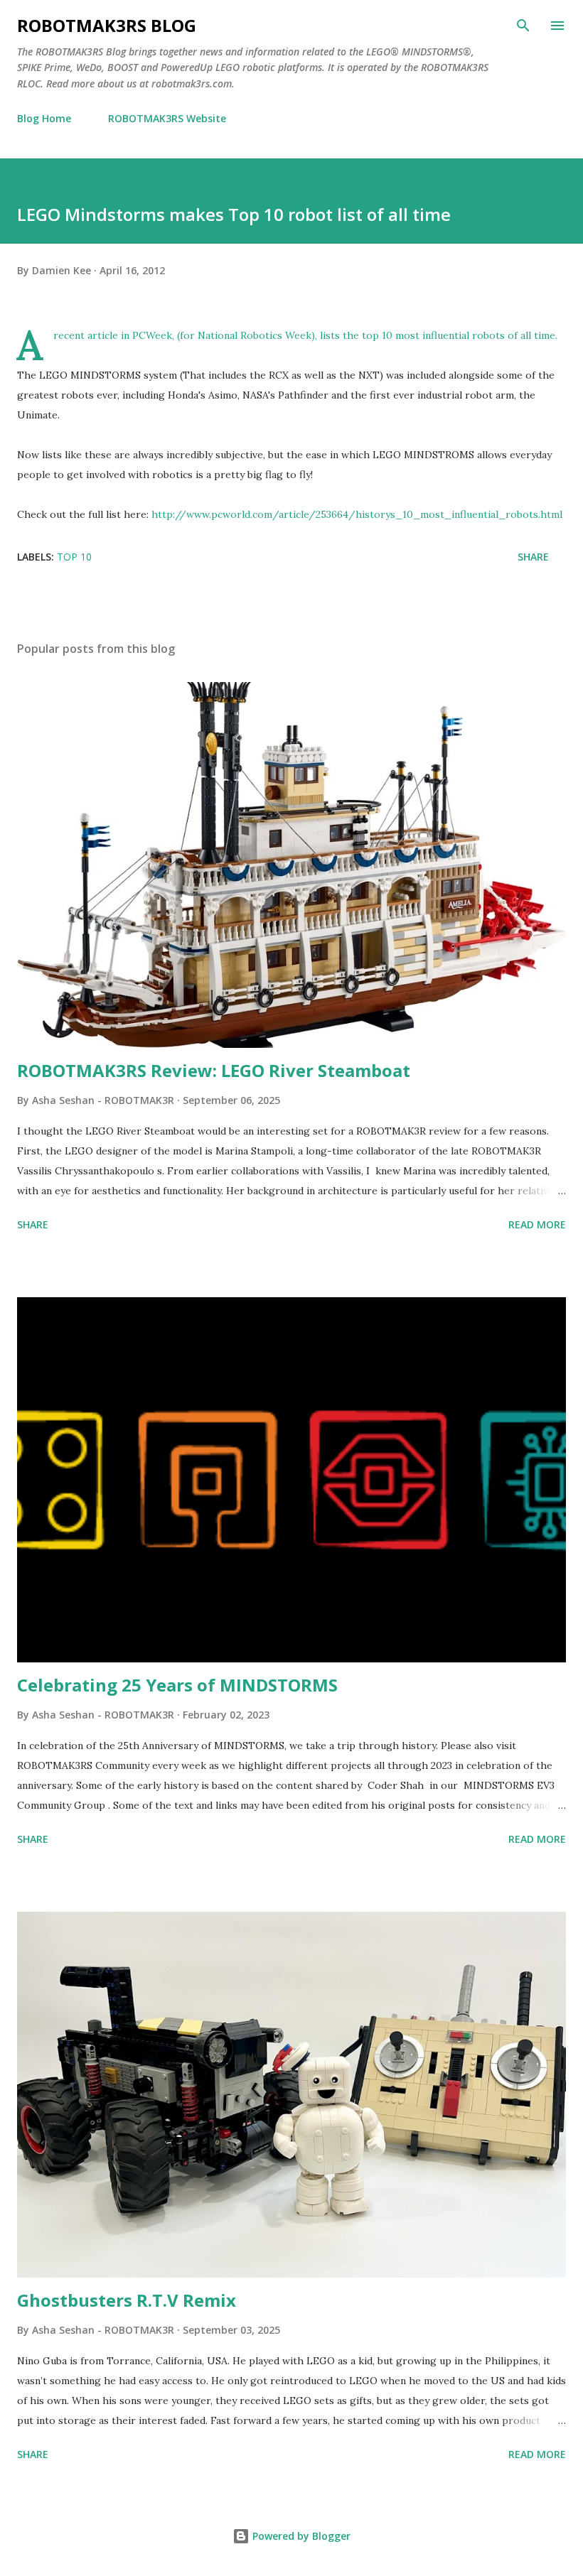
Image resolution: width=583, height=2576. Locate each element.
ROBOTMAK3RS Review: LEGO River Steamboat (214, 1070)
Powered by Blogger (300, 2536)
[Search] (523, 26)
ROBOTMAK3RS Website (167, 118)
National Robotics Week (255, 335)
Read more (537, 1224)
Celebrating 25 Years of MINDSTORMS (177, 1685)
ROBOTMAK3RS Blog (107, 25)
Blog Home (44, 118)
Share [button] (533, 557)
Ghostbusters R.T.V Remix (127, 2300)
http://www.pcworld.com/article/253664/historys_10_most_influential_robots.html (357, 514)
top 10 (74, 557)
